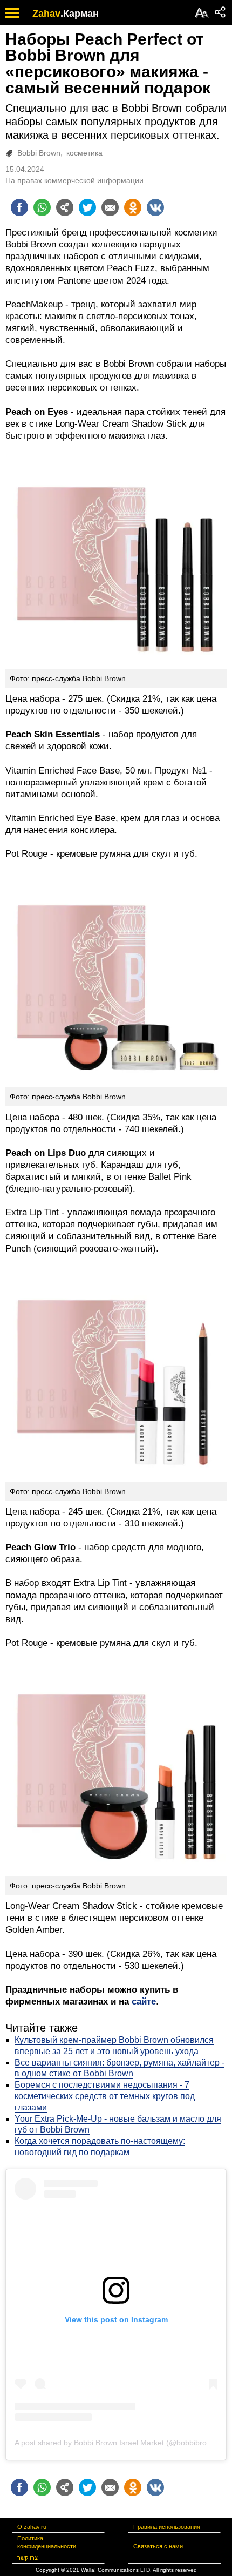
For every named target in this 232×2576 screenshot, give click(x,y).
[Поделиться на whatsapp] (42, 207)
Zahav (46, 14)
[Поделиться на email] (110, 207)
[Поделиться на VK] (155, 207)
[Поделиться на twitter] (87, 207)
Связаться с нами (158, 2546)
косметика (84, 153)
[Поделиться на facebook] (19, 207)
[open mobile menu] (12, 13)
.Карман (80, 14)
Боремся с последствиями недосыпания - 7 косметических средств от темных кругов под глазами (105, 2096)
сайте (144, 2002)
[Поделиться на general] (65, 207)
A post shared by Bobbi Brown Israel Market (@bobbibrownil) (118, 2443)
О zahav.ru (32, 2527)
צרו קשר (28, 2558)
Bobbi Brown (39, 153)
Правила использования (167, 2527)
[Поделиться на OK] (133, 207)
